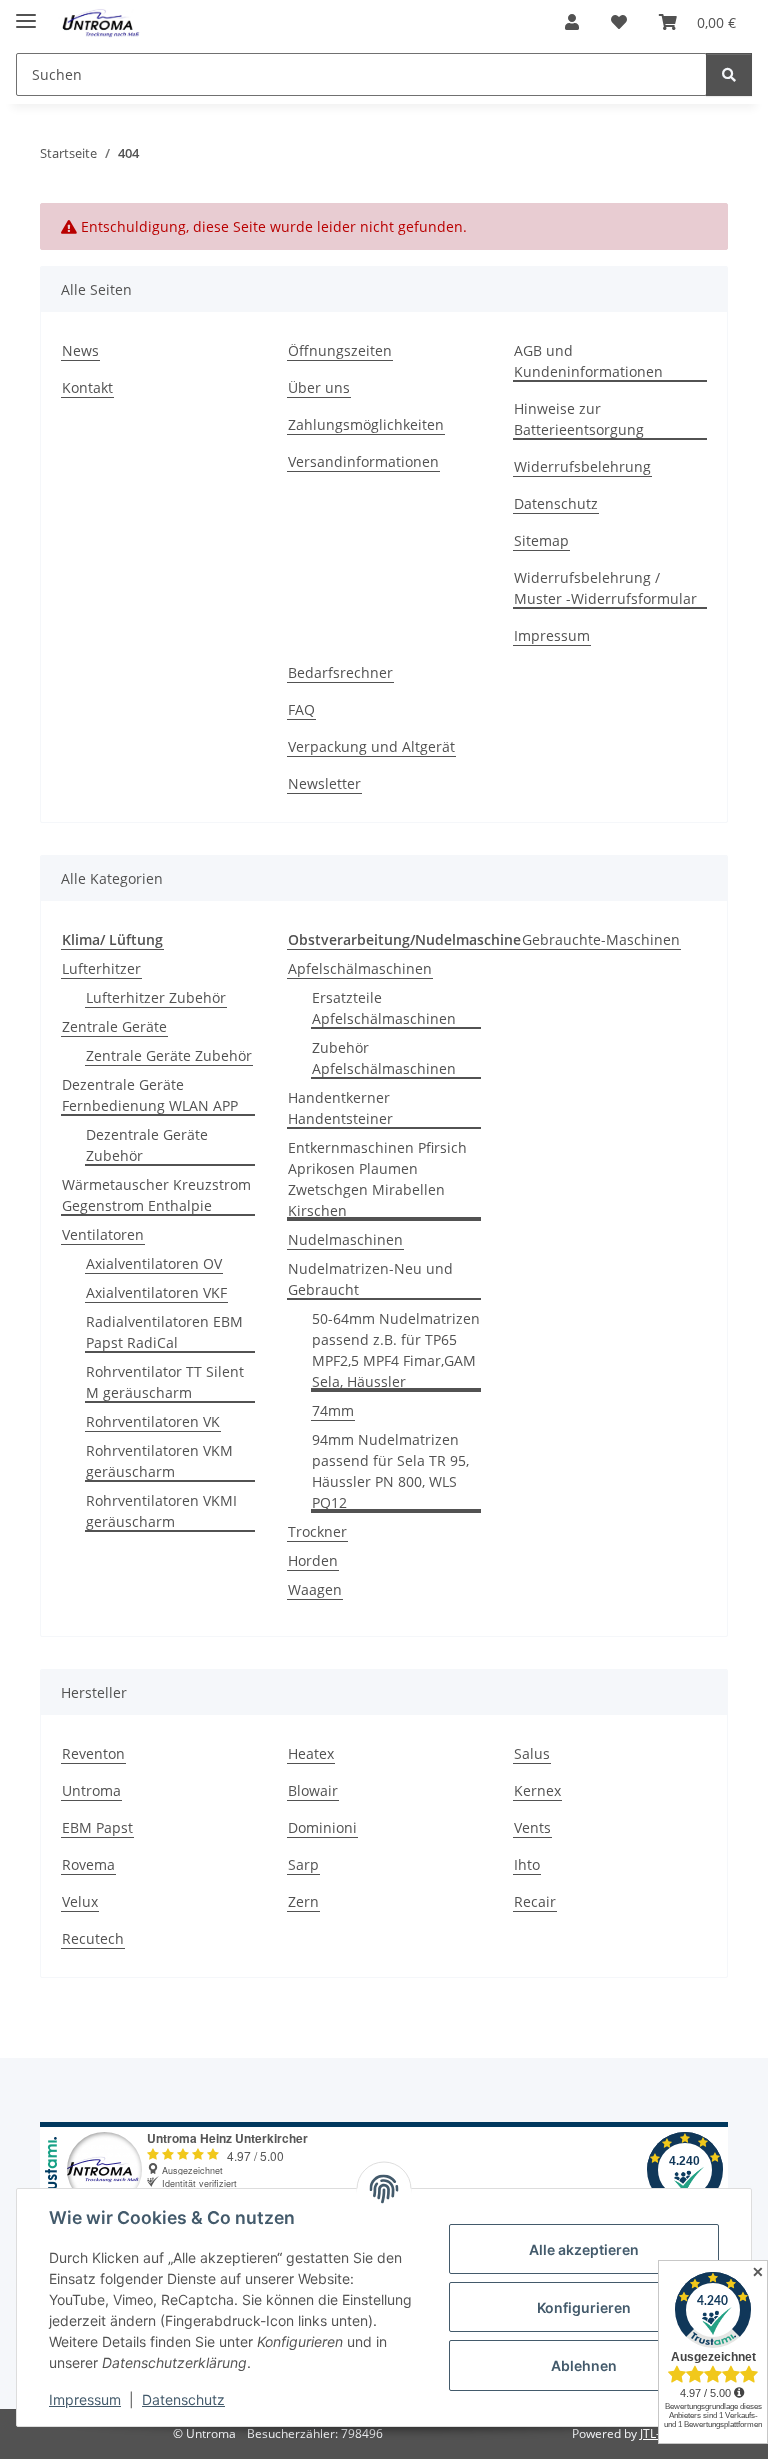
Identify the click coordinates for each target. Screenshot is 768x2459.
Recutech (93, 1938)
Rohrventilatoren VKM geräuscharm (159, 1461)
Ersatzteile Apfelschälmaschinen (384, 1008)
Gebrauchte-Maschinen (601, 939)
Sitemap (541, 540)
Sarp (303, 1864)
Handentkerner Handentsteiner (340, 1108)
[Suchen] (729, 74)
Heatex (311, 1753)
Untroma (91, 1790)
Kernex (537, 1790)
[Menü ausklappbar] (26, 12)
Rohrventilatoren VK (153, 1421)
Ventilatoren (103, 1234)
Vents (532, 1827)
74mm (333, 1410)
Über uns (319, 387)
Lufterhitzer (101, 968)
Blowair (313, 1790)
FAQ (301, 709)
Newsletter (324, 783)
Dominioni (322, 1827)
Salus (532, 1753)
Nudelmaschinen (345, 1239)
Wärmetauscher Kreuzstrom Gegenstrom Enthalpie (156, 1195)
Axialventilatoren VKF (156, 1292)
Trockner (317, 1531)
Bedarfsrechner (340, 672)
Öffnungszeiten (340, 350)
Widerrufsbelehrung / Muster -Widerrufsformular (605, 588)
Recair (535, 1901)
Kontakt (87, 387)
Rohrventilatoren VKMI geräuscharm (161, 1511)
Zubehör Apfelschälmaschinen (384, 1058)
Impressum (85, 2399)
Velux (80, 1901)
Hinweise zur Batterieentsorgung (579, 419)
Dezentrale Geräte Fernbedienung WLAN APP (150, 1095)
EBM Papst (97, 1827)
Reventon (93, 1753)
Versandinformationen (363, 461)
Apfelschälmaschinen (360, 968)
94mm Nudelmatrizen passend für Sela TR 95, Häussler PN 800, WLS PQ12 (390, 1471)
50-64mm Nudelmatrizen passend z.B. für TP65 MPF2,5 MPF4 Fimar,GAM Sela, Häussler (396, 1350)
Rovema (88, 1864)
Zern (303, 1901)
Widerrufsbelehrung (582, 466)
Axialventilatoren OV (154, 1263)
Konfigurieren (584, 2307)
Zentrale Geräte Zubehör (169, 1055)
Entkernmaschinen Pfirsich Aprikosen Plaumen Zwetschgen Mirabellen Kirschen (377, 1179)
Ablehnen (584, 2365)
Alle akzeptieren (584, 2249)
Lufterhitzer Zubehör (156, 997)
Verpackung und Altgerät (371, 746)
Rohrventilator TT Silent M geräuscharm (165, 1382)
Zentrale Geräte (114, 1026)
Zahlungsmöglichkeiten (366, 424)
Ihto (527, 1864)
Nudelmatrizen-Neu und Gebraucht (370, 1279)
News (80, 350)
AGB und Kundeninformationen (588, 361)
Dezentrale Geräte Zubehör (147, 1145)
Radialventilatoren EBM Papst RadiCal (164, 1332)
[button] (572, 22)
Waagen (315, 1589)
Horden (313, 1560)
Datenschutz (183, 2399)
